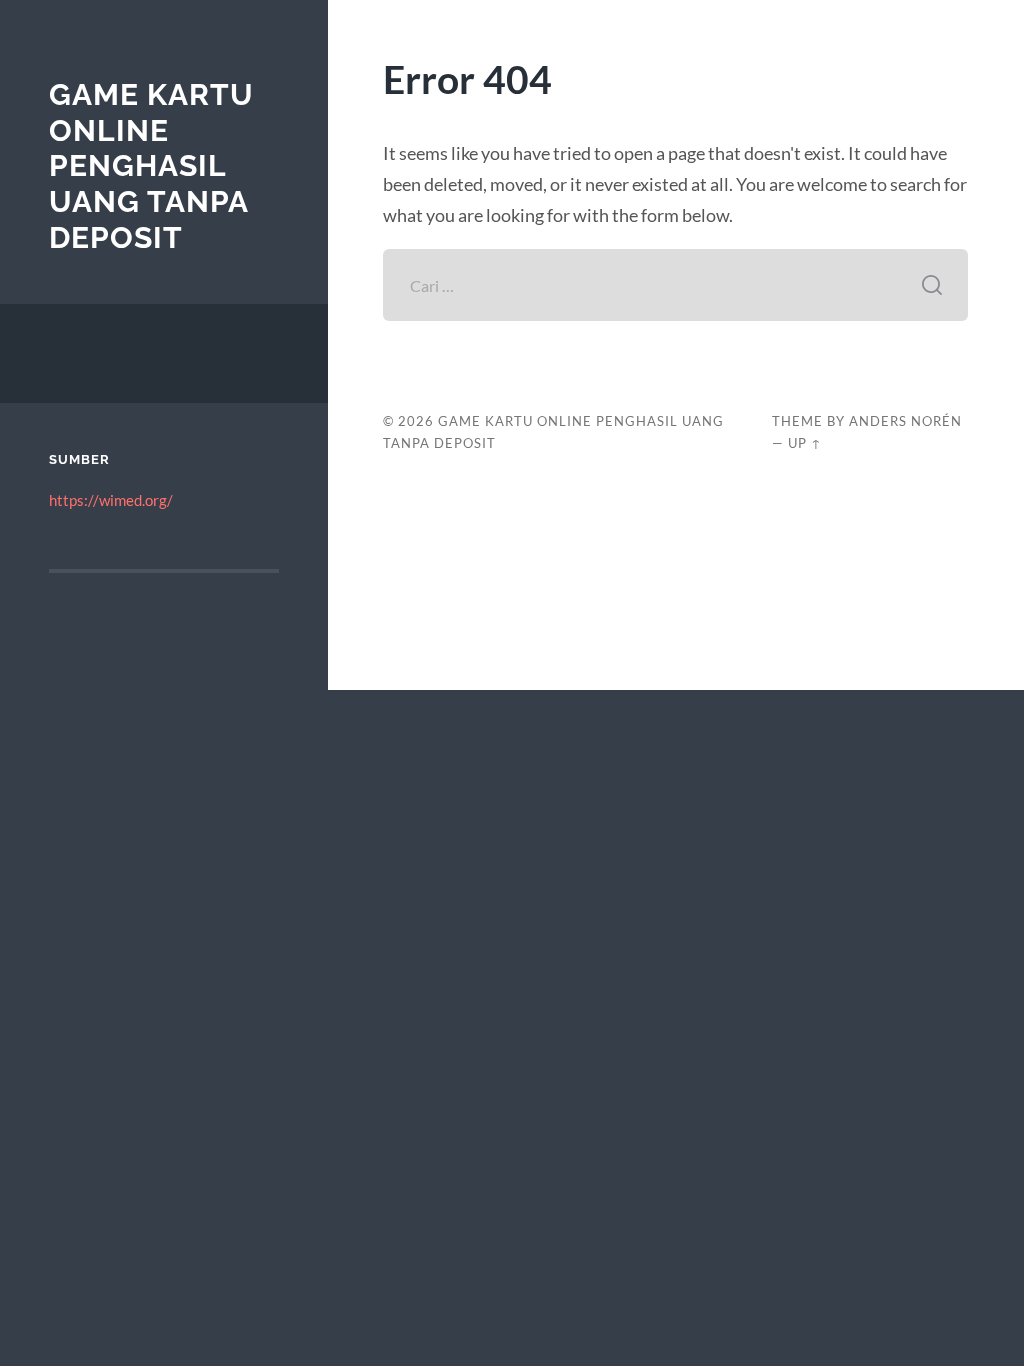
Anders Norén (905, 421)
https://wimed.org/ (111, 500)
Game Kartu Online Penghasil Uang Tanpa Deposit (151, 166)
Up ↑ (805, 443)
